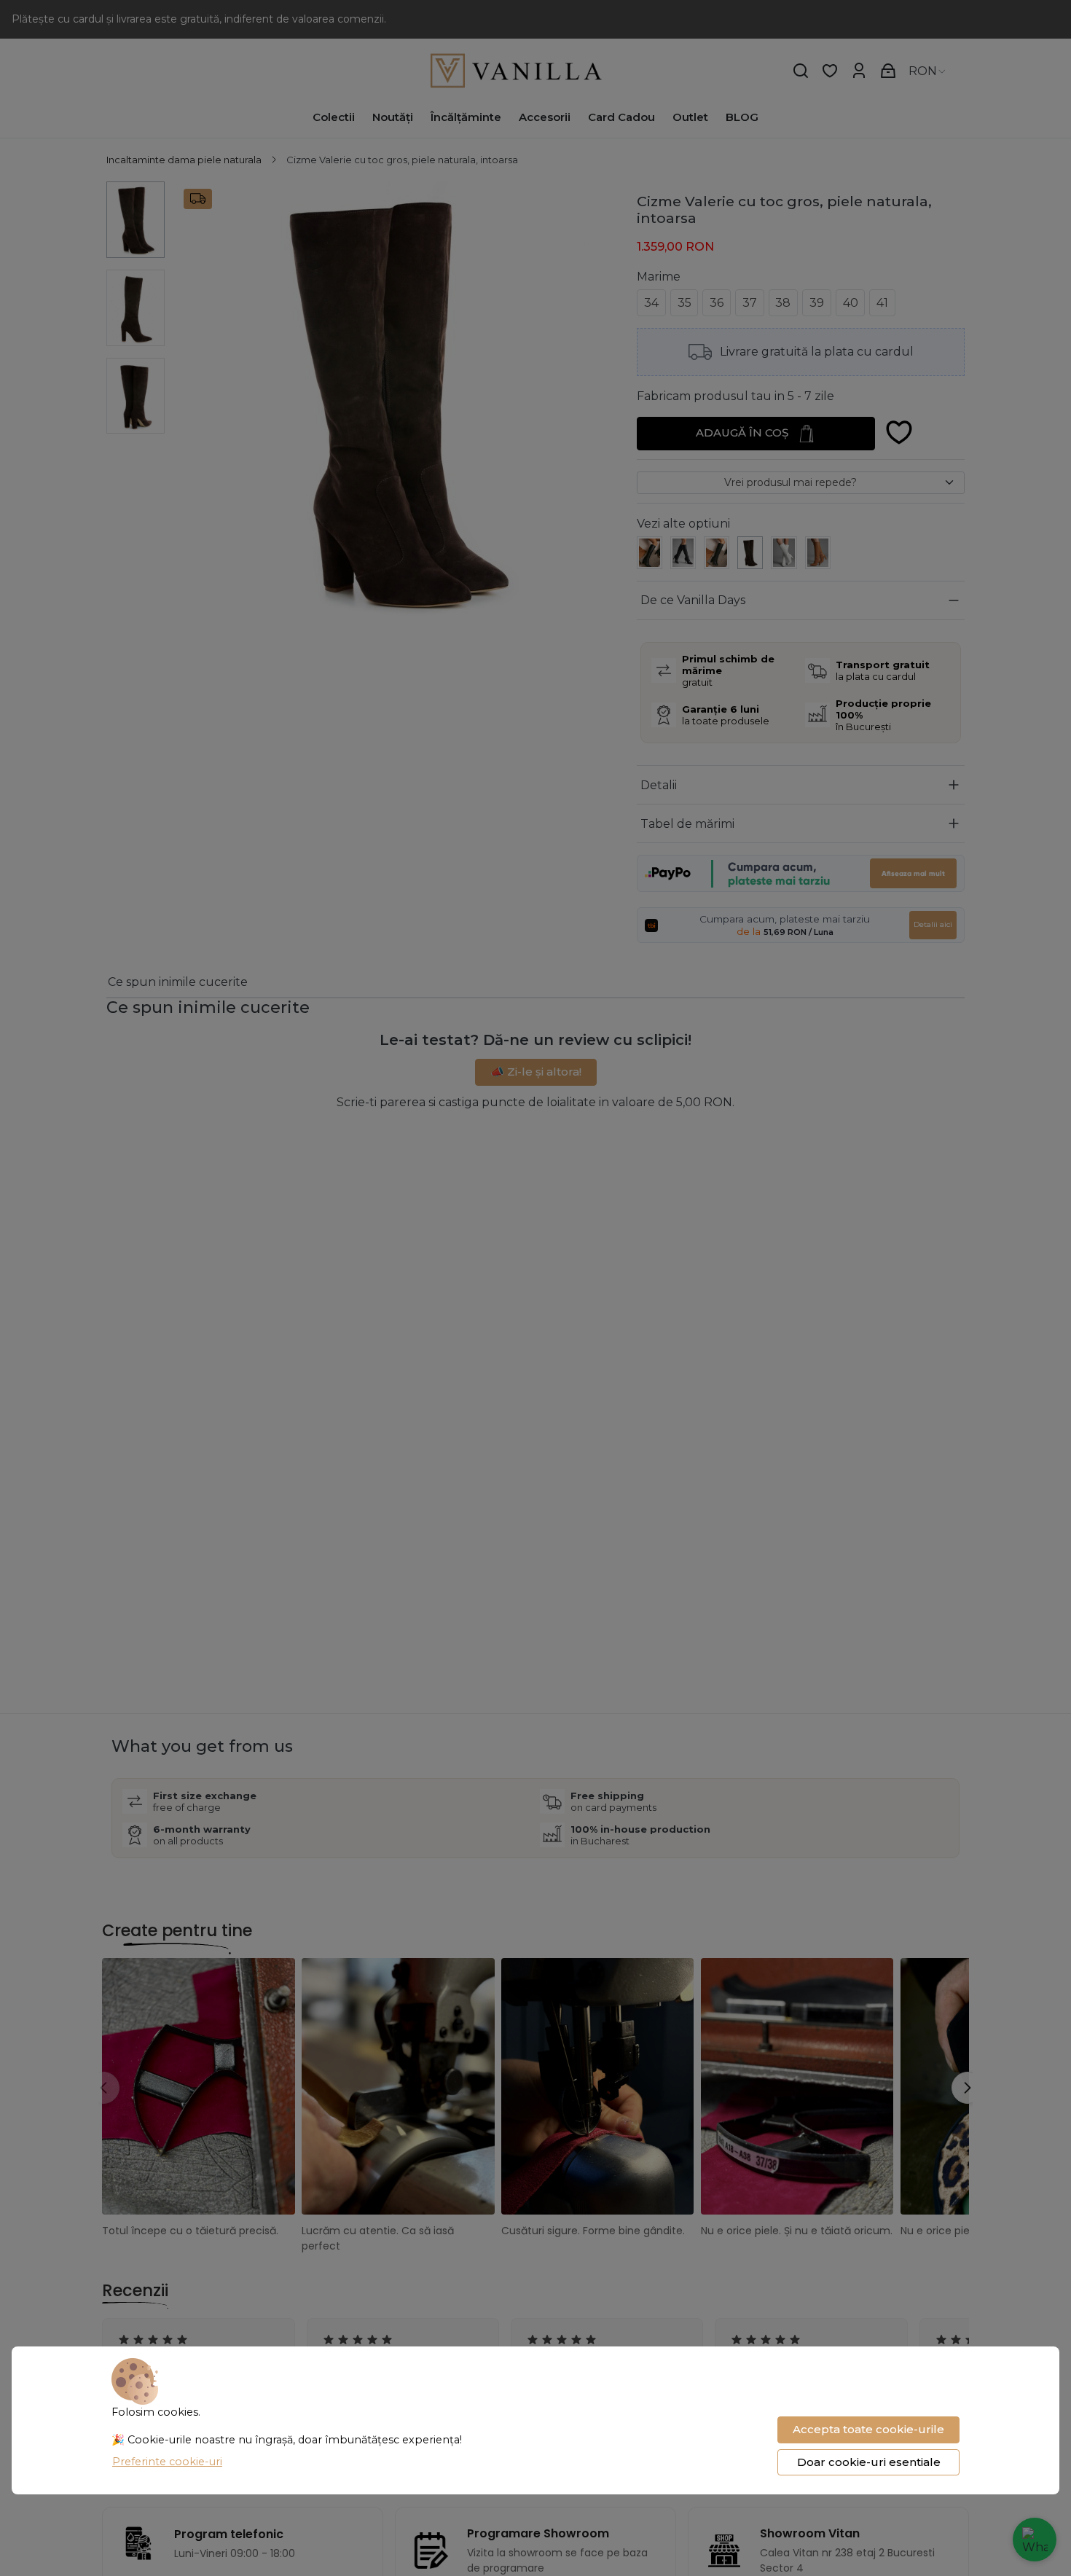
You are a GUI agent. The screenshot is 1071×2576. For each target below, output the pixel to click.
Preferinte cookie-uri (167, 2462)
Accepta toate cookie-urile (868, 2429)
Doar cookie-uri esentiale (869, 2462)
